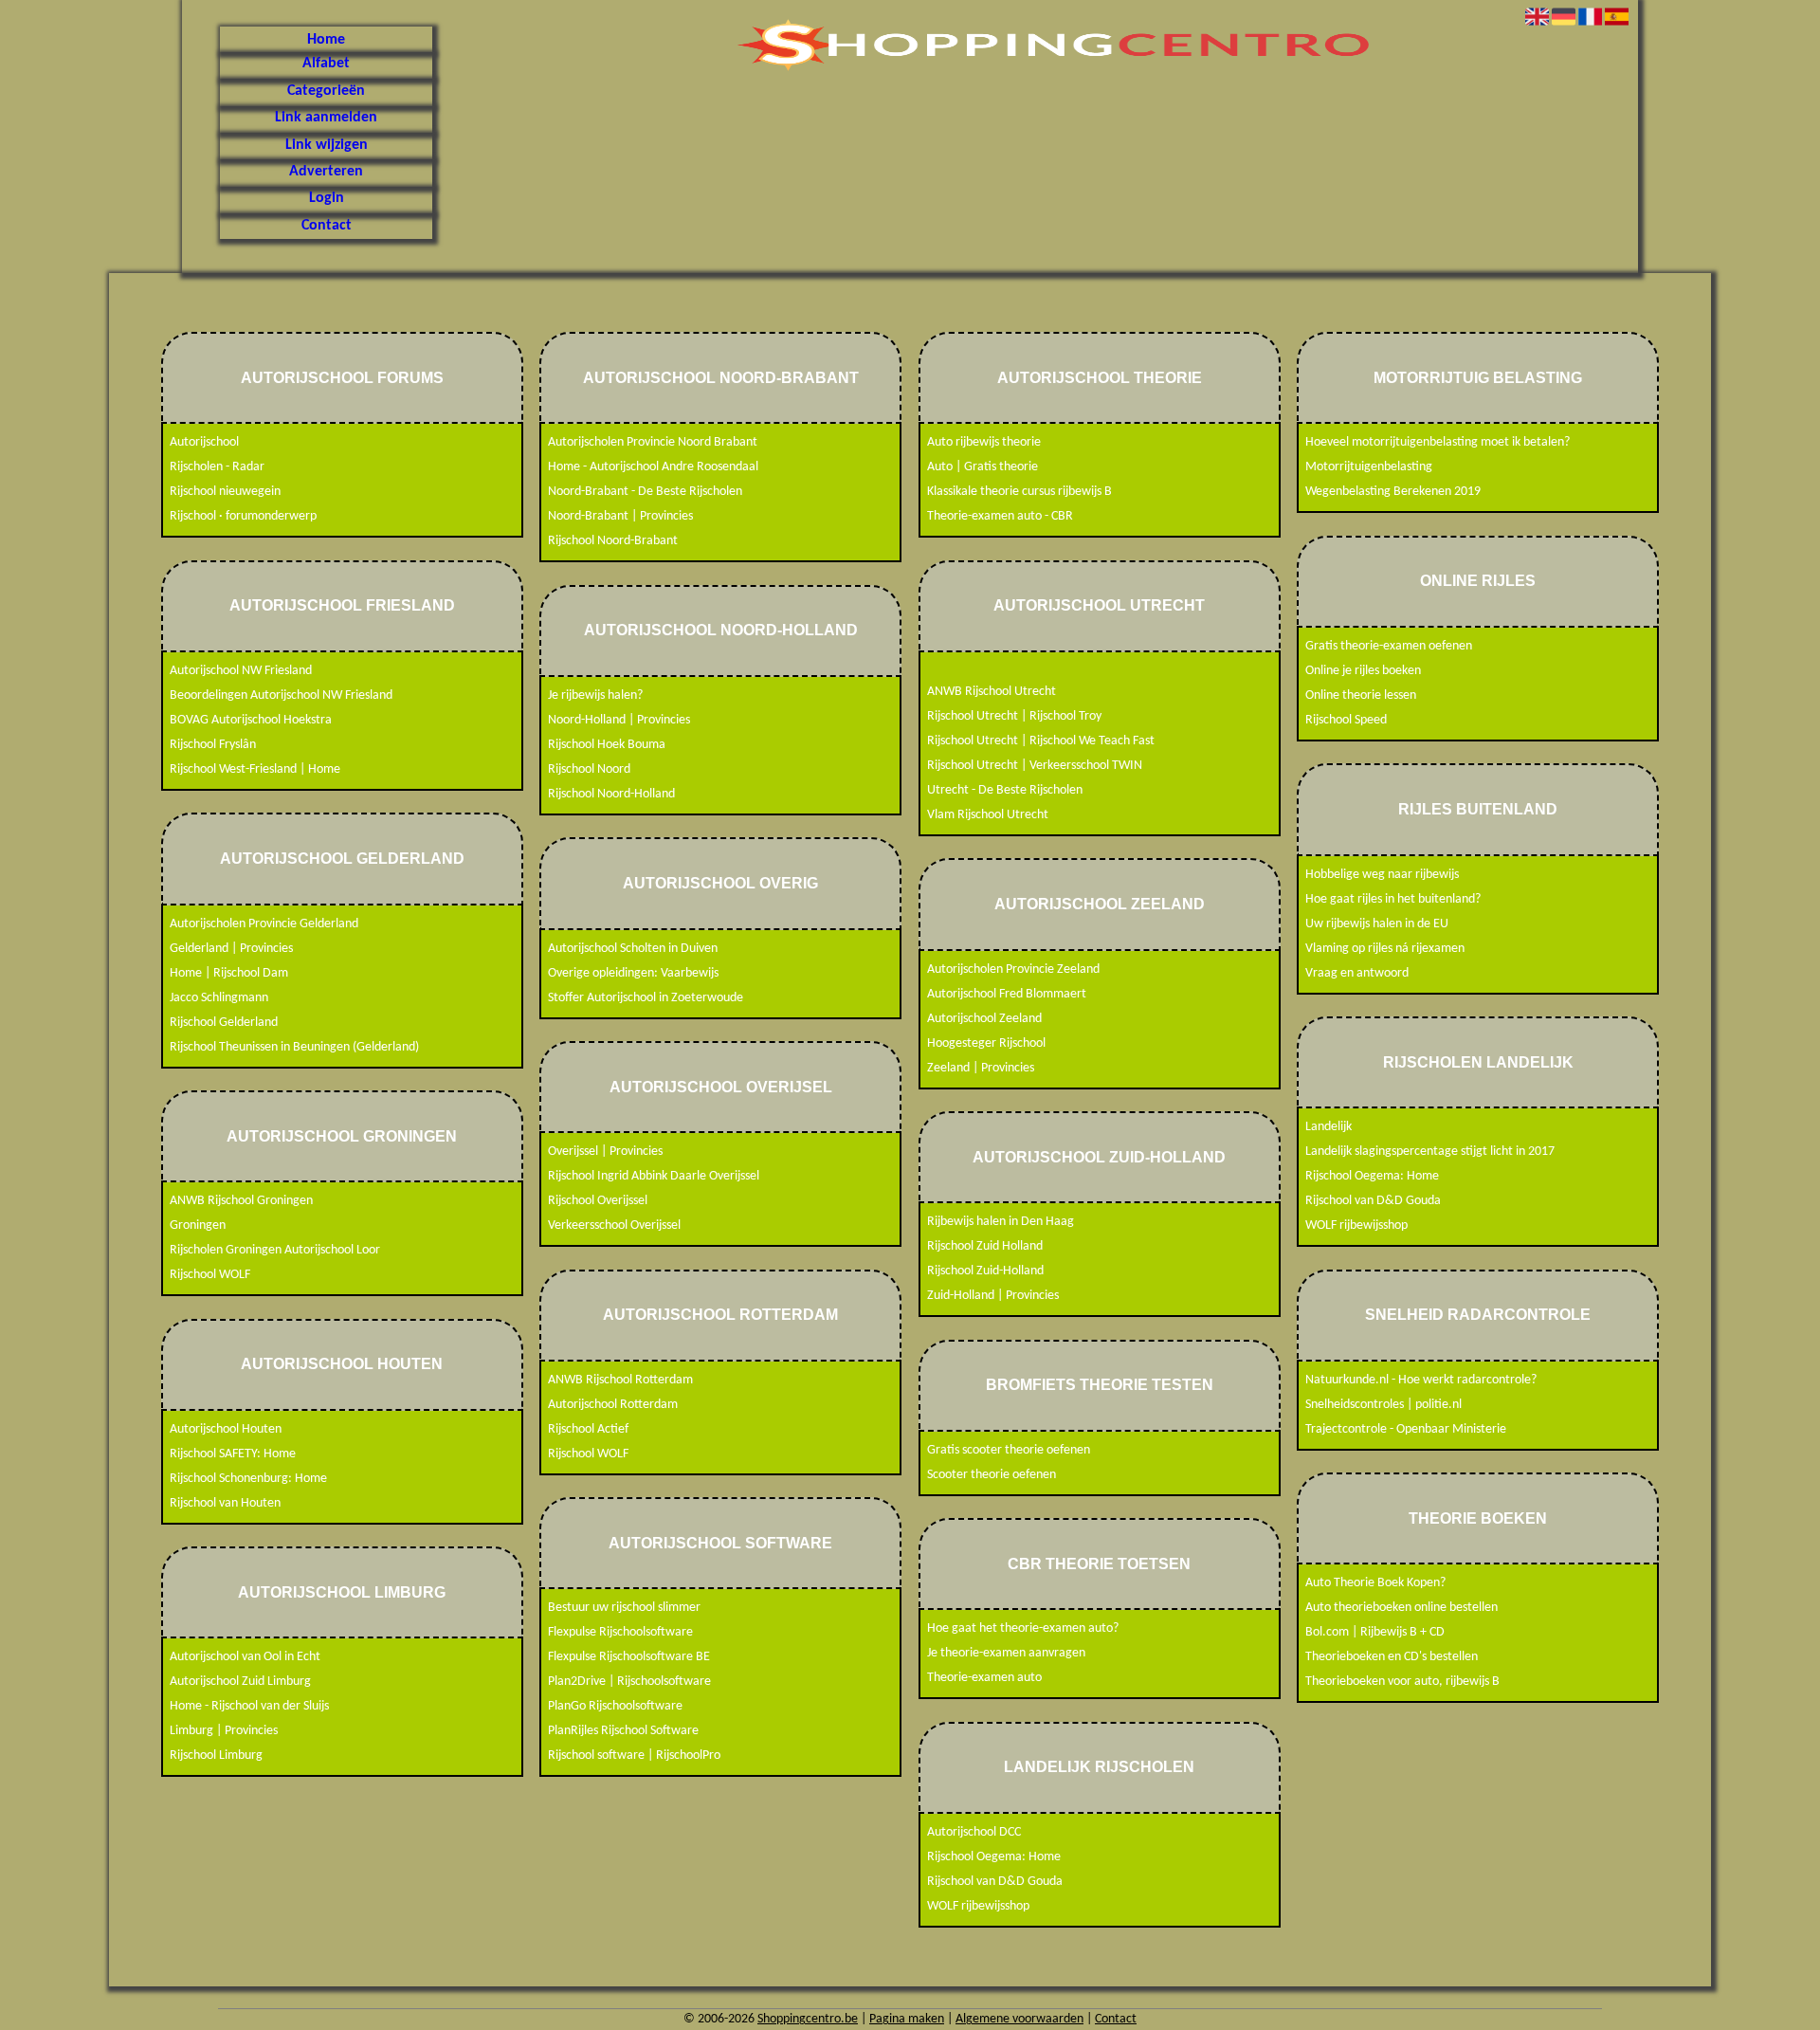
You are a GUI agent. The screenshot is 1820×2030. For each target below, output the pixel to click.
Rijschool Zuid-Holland (985, 1271)
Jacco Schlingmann (219, 998)
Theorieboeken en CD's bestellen (1392, 1657)
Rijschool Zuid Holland (985, 1246)
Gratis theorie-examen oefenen (1389, 646)
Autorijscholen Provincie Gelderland (264, 924)
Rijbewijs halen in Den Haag (1001, 1222)
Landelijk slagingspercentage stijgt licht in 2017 (1430, 1152)
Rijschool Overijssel (598, 1201)
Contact (327, 226)
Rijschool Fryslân (213, 745)
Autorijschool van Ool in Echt (245, 1657)
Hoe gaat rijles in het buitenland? (1393, 899)
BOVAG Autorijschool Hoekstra (251, 720)
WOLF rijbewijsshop (978, 1906)
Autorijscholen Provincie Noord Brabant (653, 442)
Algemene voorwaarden (1019, 2019)
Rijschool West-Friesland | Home (255, 769)
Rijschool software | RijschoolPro (634, 1756)
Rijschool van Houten (225, 1503)
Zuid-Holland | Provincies (993, 1296)
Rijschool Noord (589, 769)
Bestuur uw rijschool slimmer (624, 1608)
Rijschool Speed (1346, 720)
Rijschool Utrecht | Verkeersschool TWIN (1035, 766)
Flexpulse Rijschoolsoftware (620, 1632)
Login (327, 198)
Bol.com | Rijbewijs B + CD (1375, 1632)
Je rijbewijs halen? (595, 695)
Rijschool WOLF (210, 1275)
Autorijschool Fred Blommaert (1007, 994)
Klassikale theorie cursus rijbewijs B (1019, 492)
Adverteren (326, 172)
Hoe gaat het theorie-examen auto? (1023, 1628)
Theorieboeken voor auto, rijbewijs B (1402, 1682)
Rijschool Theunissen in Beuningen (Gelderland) (294, 1047)
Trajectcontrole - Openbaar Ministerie (1406, 1429)
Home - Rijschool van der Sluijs (249, 1706)
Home (326, 40)
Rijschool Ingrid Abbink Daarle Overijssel (654, 1176)
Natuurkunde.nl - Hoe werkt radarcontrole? (1421, 1380)
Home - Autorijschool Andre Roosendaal (653, 467)
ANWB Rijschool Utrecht (992, 692)
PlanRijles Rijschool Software (623, 1731)
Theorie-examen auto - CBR (1000, 516)
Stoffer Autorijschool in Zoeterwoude (646, 998)
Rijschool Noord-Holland (611, 794)
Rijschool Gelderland (224, 1023)
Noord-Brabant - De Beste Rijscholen (645, 492)
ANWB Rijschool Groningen (241, 1201)
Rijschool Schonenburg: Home (248, 1479)
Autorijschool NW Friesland (241, 671)
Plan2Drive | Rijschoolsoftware (629, 1682)
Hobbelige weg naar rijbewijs (1382, 875)
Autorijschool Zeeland (984, 1019)
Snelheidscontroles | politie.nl (1383, 1405)
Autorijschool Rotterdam (613, 1405)
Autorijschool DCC (974, 1832)
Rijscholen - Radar (217, 467)
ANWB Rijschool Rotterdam (620, 1380)
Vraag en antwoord (1357, 973)
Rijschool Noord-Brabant (613, 541)
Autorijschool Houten (226, 1429)
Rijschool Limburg (216, 1756)
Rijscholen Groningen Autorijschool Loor (275, 1250)
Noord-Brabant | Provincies (620, 516)
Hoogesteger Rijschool (986, 1043)
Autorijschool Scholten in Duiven (633, 949)
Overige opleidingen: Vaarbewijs (633, 973)
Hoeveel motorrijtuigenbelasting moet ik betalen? (1438, 442)
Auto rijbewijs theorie (984, 442)
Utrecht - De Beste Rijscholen (1005, 790)
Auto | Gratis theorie (983, 467)
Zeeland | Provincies (981, 1068)
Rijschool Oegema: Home (994, 1857)
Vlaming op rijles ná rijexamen (1385, 949)
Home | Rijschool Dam (229, 973)
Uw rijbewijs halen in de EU (1377, 924)
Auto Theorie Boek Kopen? (1375, 1583)
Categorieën (326, 91)
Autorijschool (204, 442)
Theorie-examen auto (984, 1678)
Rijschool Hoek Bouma (607, 745)
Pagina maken (907, 2019)
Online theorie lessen (1361, 695)
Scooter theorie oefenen (992, 1475)
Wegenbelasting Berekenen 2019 (1393, 492)
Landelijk (1329, 1127)
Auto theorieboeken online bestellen (1401, 1608)
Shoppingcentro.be (808, 2019)
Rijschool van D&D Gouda (995, 1882)
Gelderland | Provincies (231, 949)
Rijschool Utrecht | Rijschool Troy (1014, 716)
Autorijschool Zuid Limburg (240, 1682)
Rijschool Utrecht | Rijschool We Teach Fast (1041, 741)
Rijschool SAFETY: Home (233, 1454)
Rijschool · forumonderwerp (243, 516)
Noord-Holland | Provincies (619, 720)
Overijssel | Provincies (605, 1152)
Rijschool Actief (588, 1429)
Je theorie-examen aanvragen (1006, 1653)
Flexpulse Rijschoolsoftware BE (629, 1657)
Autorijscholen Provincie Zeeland (1013, 969)
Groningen (198, 1225)
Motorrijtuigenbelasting (1369, 467)
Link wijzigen (327, 145)
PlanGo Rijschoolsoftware (615, 1706)
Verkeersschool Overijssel (614, 1225)
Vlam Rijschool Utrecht (988, 815)
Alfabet (326, 64)
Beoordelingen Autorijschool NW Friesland (281, 695)
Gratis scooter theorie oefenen (1009, 1450)
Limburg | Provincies (224, 1731)
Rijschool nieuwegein (225, 492)
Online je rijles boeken (1363, 671)
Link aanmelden (326, 118)
